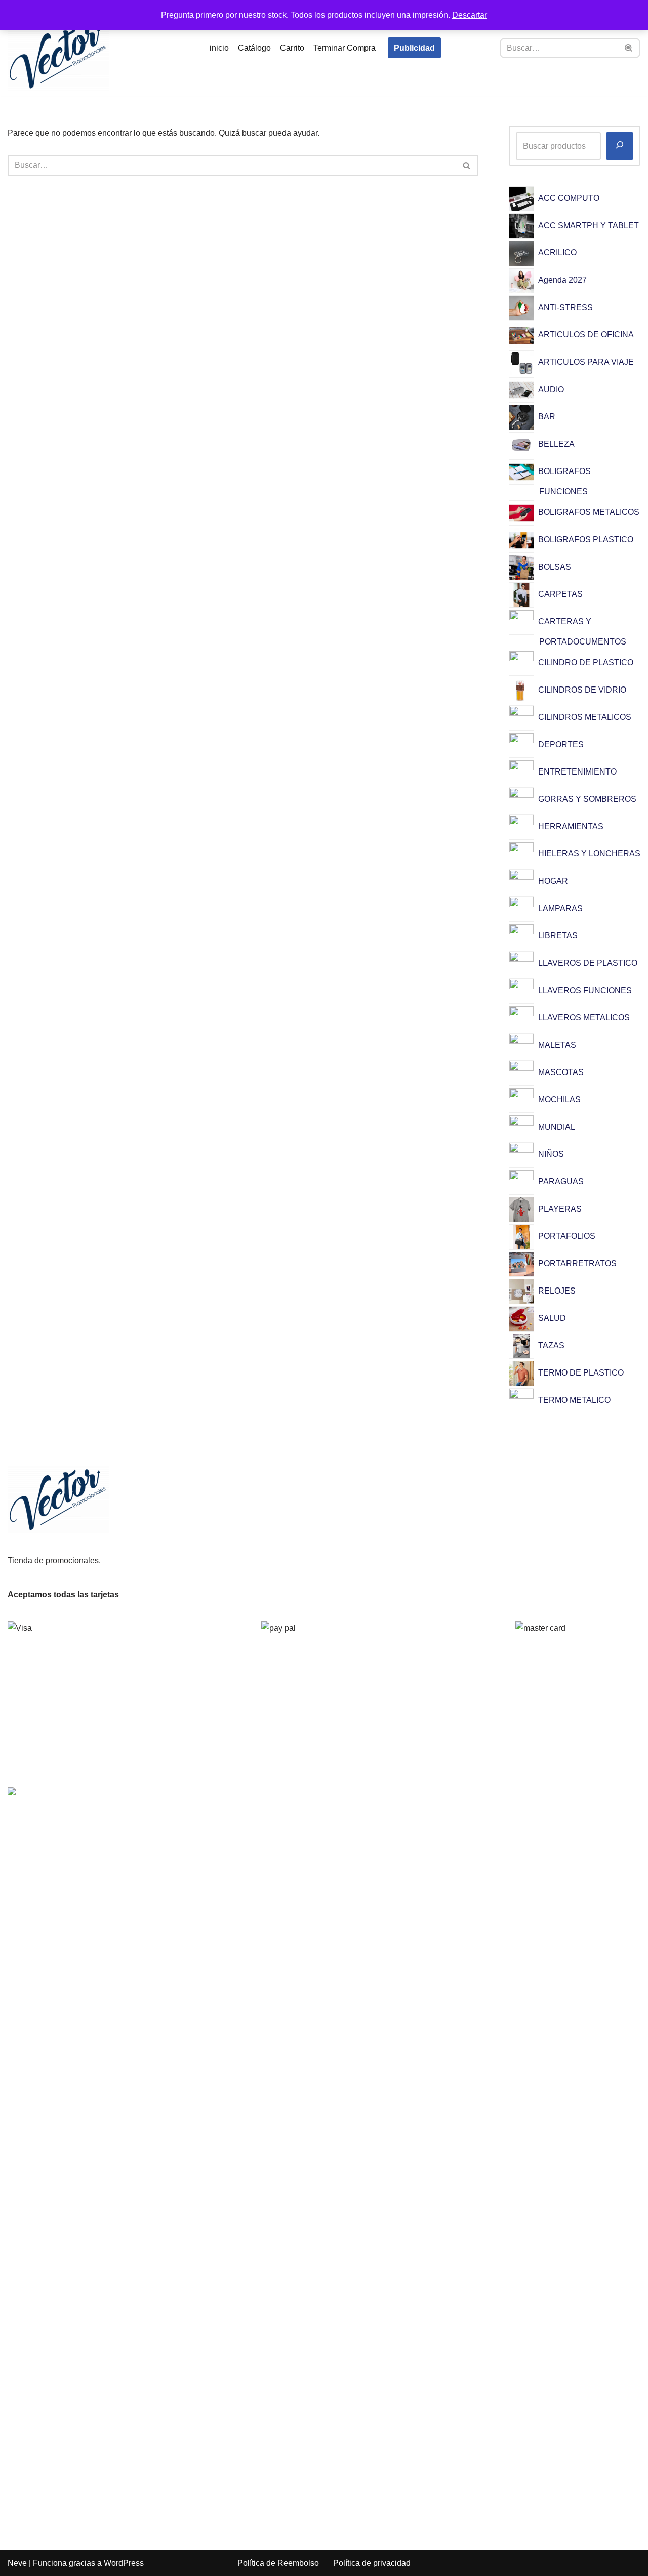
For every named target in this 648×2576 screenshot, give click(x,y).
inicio (219, 48)
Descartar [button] (470, 15)
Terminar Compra (345, 48)
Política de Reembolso (278, 2563)
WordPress (124, 2563)
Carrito (292, 48)
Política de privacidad (372, 2563)
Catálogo (254, 48)
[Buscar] (629, 48)
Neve (17, 2563)
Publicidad (414, 48)
